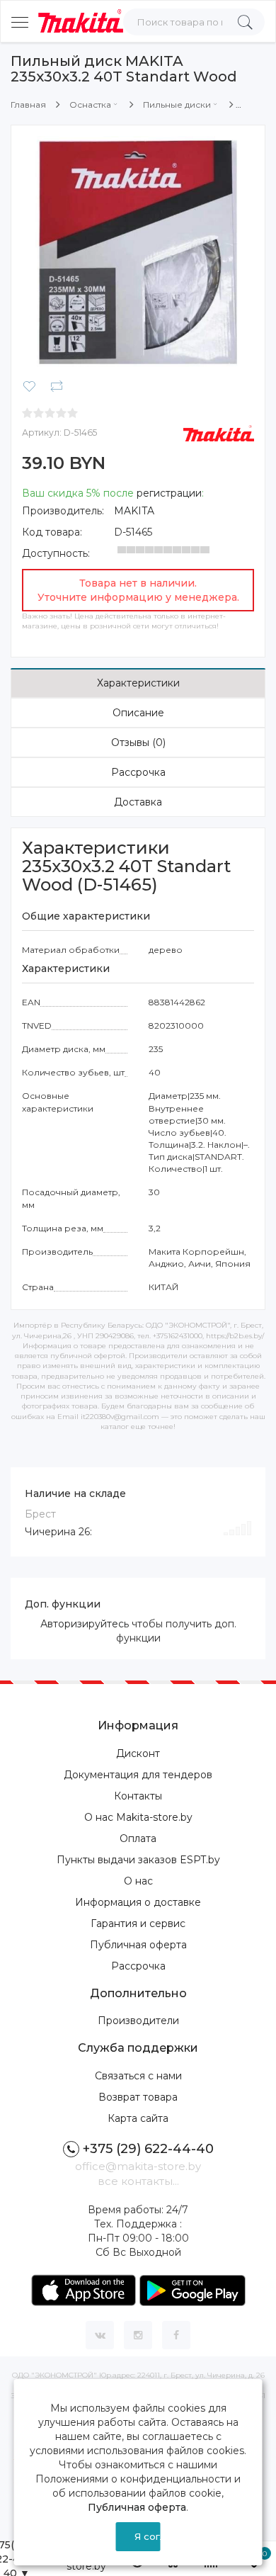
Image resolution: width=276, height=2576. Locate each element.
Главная (28, 104)
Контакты (138, 1796)
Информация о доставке (138, 1902)
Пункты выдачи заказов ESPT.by (138, 1860)
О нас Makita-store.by (138, 1817)
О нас (138, 1881)
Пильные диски (177, 104)
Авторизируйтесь (85, 1624)
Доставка (138, 802)
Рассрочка (138, 772)
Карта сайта (138, 2118)
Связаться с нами (138, 2076)
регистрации (169, 493)
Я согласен (147, 2536)
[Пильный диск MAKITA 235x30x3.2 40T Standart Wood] (138, 252)
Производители (138, 2021)
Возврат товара (138, 2097)
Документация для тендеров (138, 1775)
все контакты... (138, 2181)
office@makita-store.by (138, 2166)
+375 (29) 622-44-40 (148, 2149)
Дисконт (138, 1753)
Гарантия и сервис (138, 1923)
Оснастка (90, 104)
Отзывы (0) (138, 742)
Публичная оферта (138, 1945)
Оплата (138, 1838)
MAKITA (134, 511)
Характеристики (138, 683)
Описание (138, 713)
